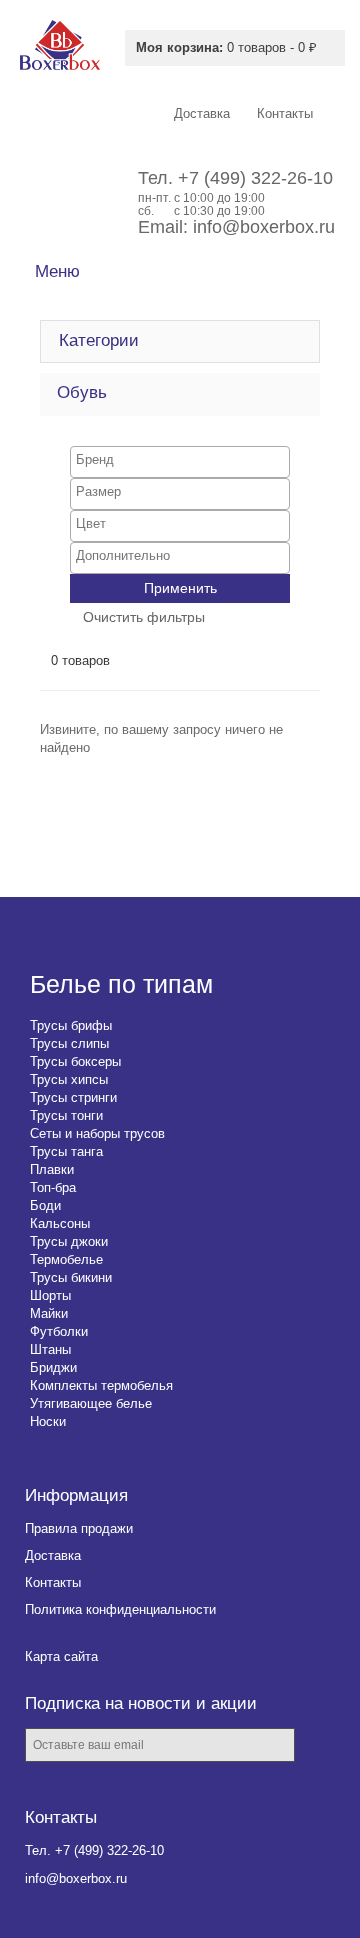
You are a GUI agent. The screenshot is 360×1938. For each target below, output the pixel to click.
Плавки (52, 1169)
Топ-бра (53, 1187)
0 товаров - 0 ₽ (226, 47)
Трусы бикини (71, 1277)
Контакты (53, 1582)
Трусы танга (66, 1151)
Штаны (50, 1349)
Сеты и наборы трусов (97, 1133)
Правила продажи (79, 1528)
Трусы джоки (69, 1241)
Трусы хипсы (69, 1079)
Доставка (53, 1555)
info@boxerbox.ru (264, 227)
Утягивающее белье (91, 1403)
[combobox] (180, 462)
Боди (45, 1205)
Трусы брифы (71, 1025)
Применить (180, 588)
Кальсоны (60, 1223)
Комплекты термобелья (101, 1385)
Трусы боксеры (75, 1061)
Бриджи (53, 1367)
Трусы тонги (66, 1115)
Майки (49, 1313)
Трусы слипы (69, 1043)
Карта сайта (61, 1656)
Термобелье (66, 1259)
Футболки (59, 1331)
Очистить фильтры (144, 617)
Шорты (50, 1295)
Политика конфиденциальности (120, 1609)
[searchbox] (180, 459)
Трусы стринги (73, 1097)
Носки (48, 1421)
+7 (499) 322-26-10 (255, 178)
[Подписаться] (324, 1746)
